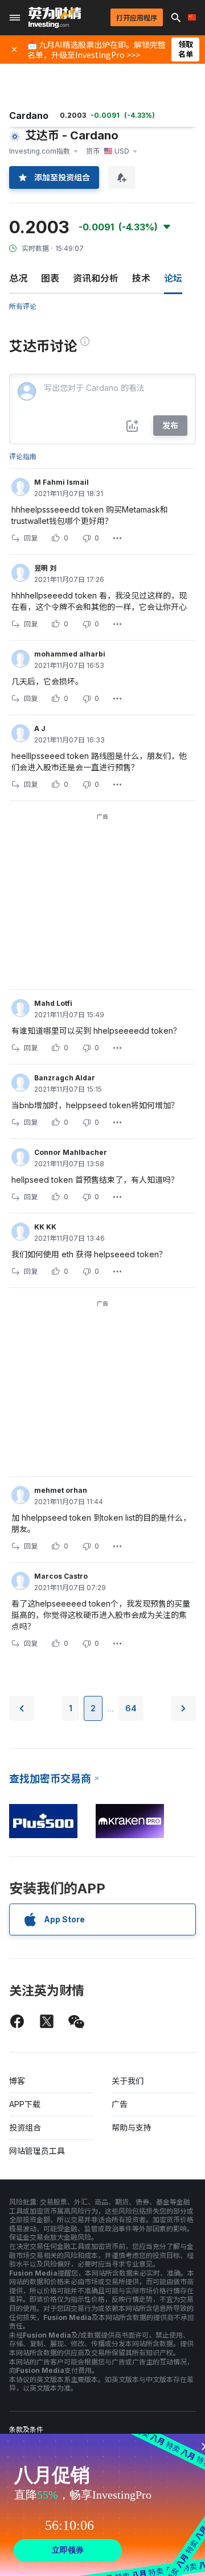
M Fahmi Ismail (61, 482)
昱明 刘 (45, 568)
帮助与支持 (132, 2127)
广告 (120, 2104)
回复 (31, 538)
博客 (17, 2081)
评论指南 (23, 457)
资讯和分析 (96, 278)
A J (40, 728)
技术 (141, 278)
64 (131, 1708)
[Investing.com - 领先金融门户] (55, 18)
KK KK (45, 1227)
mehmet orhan (61, 1490)
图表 (50, 278)
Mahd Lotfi (53, 1003)
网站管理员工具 (37, 2151)
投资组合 (25, 2127)
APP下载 (25, 2104)
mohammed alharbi (70, 654)
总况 (18, 278)
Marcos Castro (61, 1576)
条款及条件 (26, 2430)
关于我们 (128, 2081)
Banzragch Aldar (65, 1078)
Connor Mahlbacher (71, 1152)
